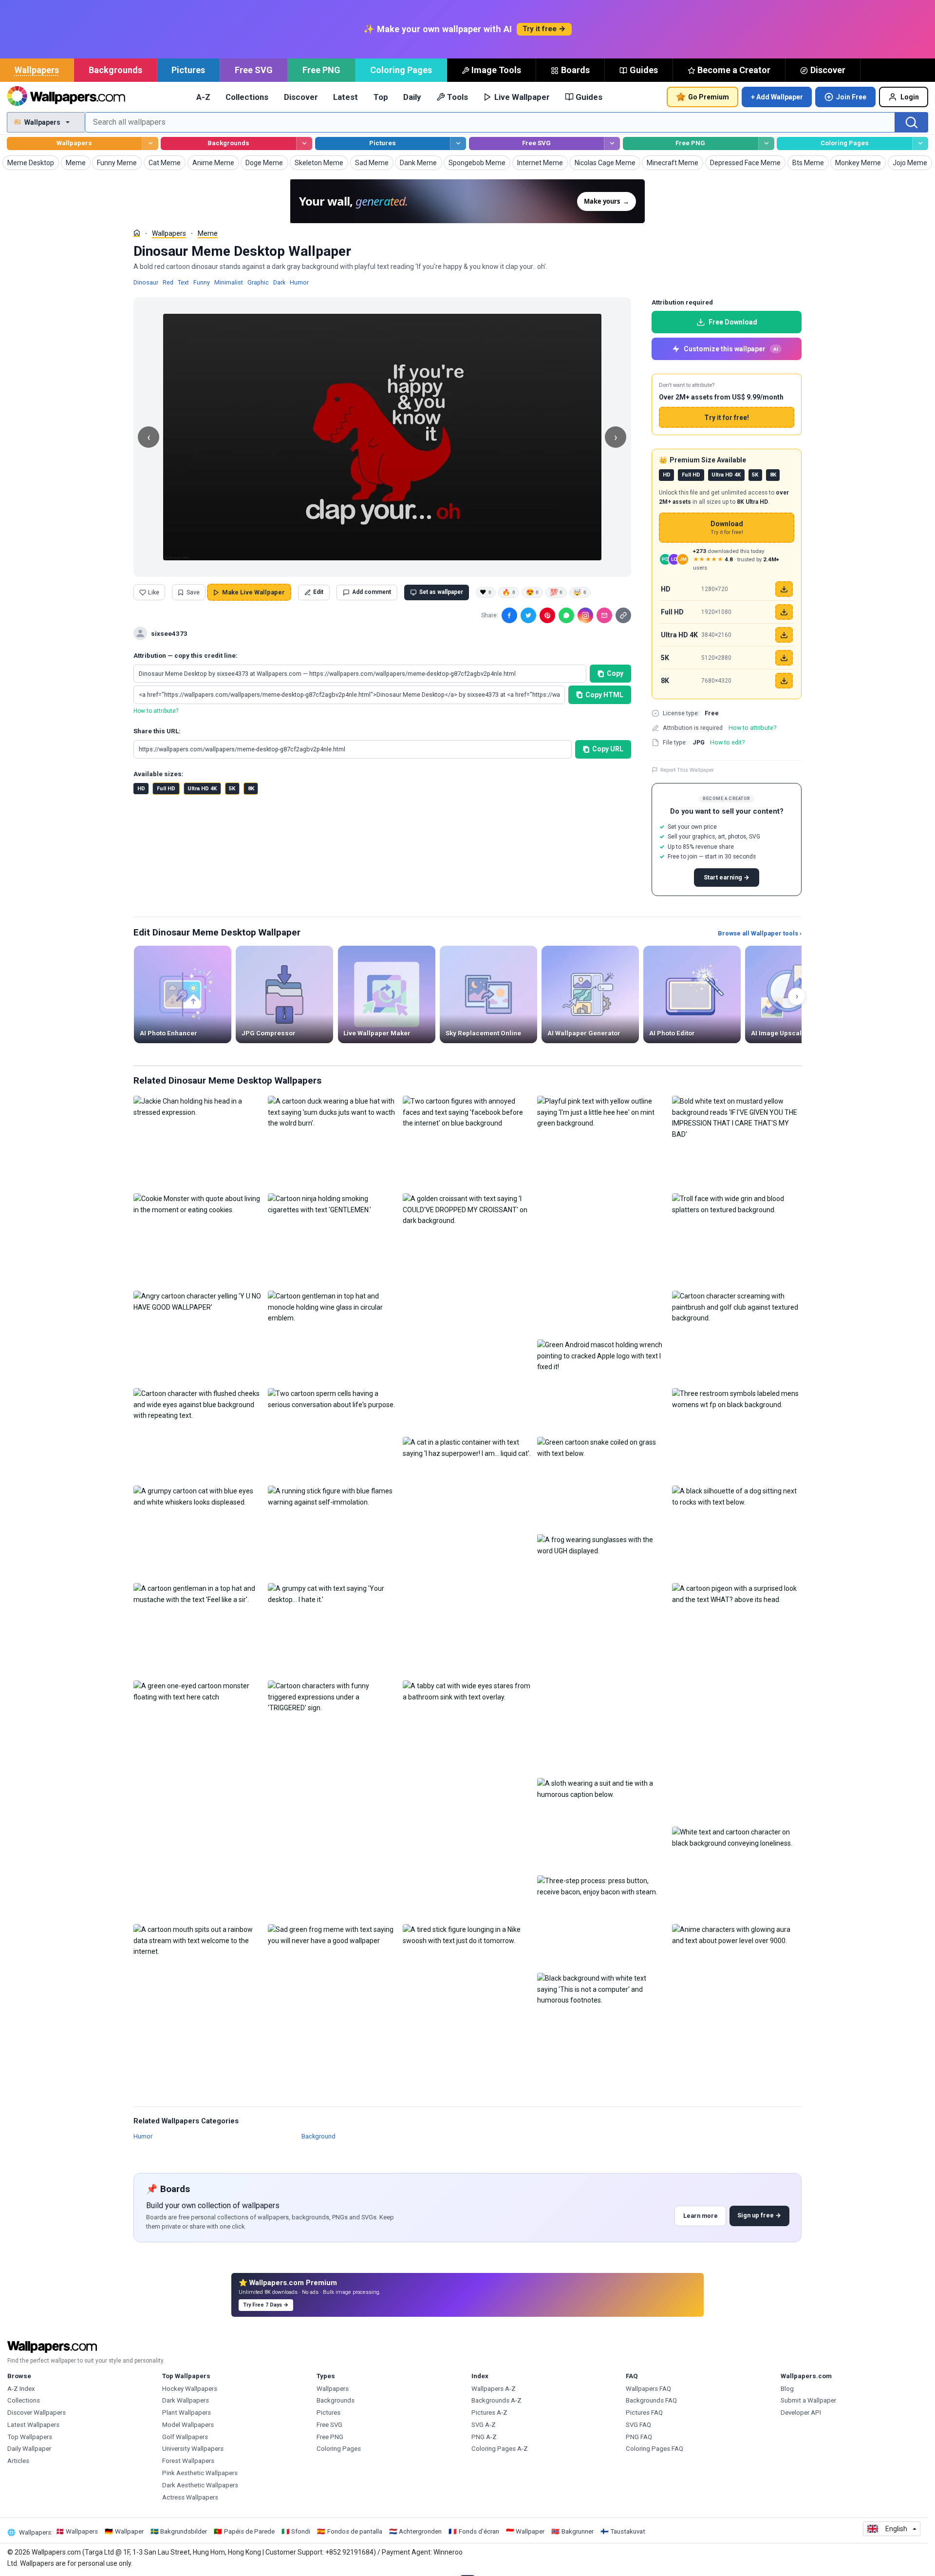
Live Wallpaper (522, 97)
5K (232, 789)
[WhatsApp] (566, 615)
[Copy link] (623, 615)
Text (183, 282)
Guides (644, 70)
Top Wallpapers (30, 2437)
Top (381, 97)
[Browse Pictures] (458, 143)
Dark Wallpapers (186, 2400)
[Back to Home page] (66, 97)
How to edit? (727, 742)
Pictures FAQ (644, 2413)
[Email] (604, 615)
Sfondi (301, 2531)
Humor (299, 282)
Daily (412, 97)
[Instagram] (585, 615)
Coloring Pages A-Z (500, 2449)
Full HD (166, 789)
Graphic (258, 282)
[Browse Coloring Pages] (920, 143)
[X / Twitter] (528, 615)
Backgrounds (115, 70)
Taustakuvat (628, 2531)
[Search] (912, 122)
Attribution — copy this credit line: (186, 656)
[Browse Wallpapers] (150, 143)
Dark (279, 282)
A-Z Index (21, 2389)
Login (910, 97)
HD (141, 789)
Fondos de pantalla (355, 2531)
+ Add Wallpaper (777, 97)
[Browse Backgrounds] (304, 143)
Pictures (188, 70)
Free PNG (321, 70)
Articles (18, 2461)
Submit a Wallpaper (808, 2400)
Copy (615, 673)
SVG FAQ (638, 2425)
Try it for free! (727, 418)
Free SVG (254, 70)
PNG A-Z (484, 2437)
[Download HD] (784, 589)
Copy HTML (604, 695)
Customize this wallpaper (731, 349)
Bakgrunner (578, 2531)
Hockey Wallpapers (190, 2389)
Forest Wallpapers (188, 2461)
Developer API (801, 2413)
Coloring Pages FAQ (654, 2449)
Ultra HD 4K (202, 789)
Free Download (733, 322)
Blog (787, 2389)
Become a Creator (734, 70)
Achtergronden (420, 2531)
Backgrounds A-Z (496, 2400)
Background (318, 2136)
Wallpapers (37, 70)
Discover (828, 70)
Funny (202, 282)
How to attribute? (156, 711)
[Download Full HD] (784, 612)
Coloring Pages (401, 70)
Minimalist (229, 282)
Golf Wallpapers (185, 2437)
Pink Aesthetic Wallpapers (200, 2473)
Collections (247, 97)
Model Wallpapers (188, 2425)
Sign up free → (759, 2215)
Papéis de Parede (249, 2531)
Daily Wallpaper (29, 2449)
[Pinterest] (547, 615)
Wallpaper (129, 2531)
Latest (346, 97)
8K (251, 789)
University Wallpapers (193, 2449)
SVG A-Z (484, 2425)
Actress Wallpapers (190, 2497)
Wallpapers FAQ (648, 2389)
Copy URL (608, 749)
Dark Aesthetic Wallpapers (200, 2485)
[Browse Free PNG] (766, 143)
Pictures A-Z (489, 2413)
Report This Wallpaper (687, 770)
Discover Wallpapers (37, 2413)
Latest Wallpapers (33, 2425)
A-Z (203, 97)
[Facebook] (509, 615)
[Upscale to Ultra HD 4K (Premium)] (784, 635)
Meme (208, 233)
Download (727, 528)
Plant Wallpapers (187, 2413)
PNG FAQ (639, 2437)
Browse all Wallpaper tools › (760, 933)
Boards (575, 70)
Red (168, 282)
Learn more (701, 2216)
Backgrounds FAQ (651, 2400)
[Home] (137, 233)
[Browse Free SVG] (612, 143)
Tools (458, 97)
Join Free (851, 97)
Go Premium (709, 97)
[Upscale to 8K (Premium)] (784, 681)
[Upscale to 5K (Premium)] (784, 658)
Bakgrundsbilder (184, 2531)
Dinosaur (146, 282)
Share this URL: (157, 731)
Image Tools (496, 70)
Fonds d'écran (479, 2531)
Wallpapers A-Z (494, 2389)
